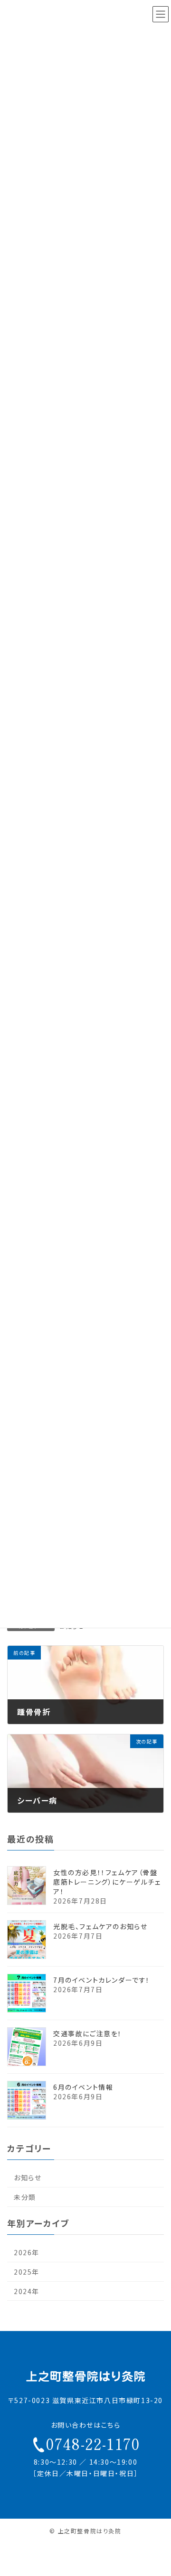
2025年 (27, 2272)
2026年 (27, 2252)
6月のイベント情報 (83, 2087)
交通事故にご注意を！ (88, 2033)
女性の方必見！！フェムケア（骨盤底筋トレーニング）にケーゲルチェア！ (107, 1882)
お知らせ (28, 2177)
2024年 (27, 2291)
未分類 (25, 2197)
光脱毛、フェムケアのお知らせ (100, 1926)
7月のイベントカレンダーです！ (102, 1980)
